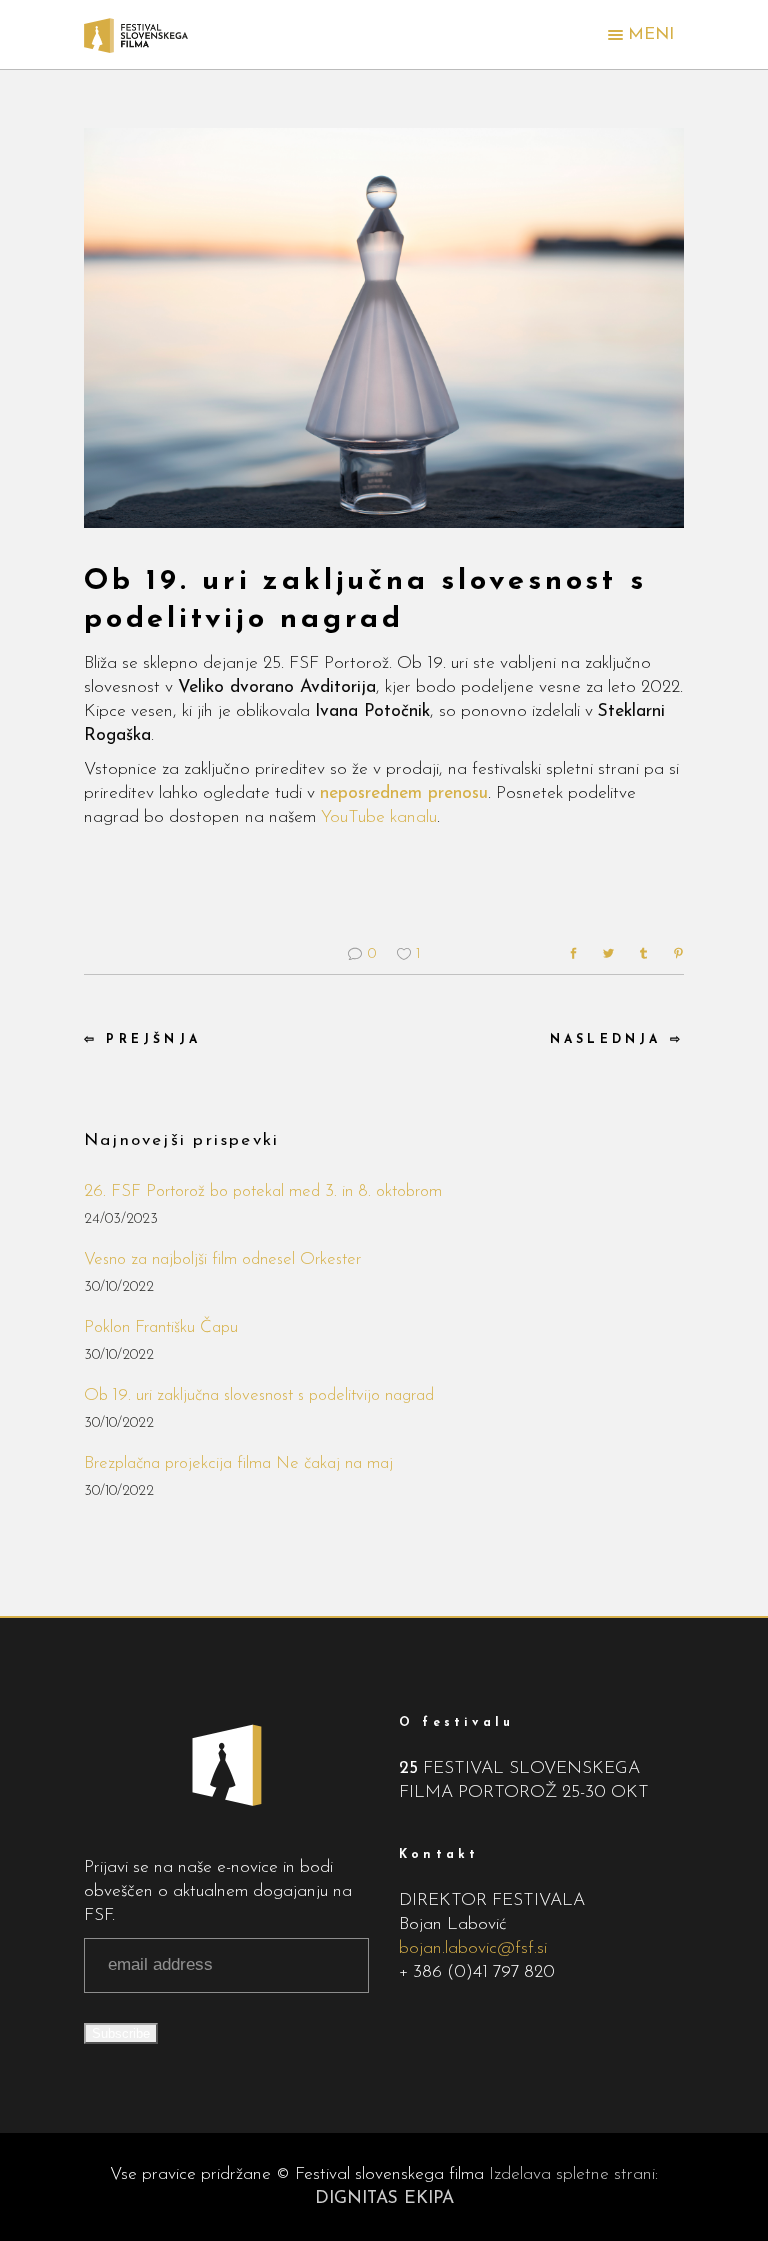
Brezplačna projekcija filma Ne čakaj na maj (238, 1463)
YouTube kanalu (379, 817)
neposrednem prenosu (404, 793)
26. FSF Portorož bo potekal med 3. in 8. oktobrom (263, 1191)
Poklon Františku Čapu (161, 1327)
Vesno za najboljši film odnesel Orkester (222, 1259)
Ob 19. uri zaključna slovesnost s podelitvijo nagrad (259, 1395)
